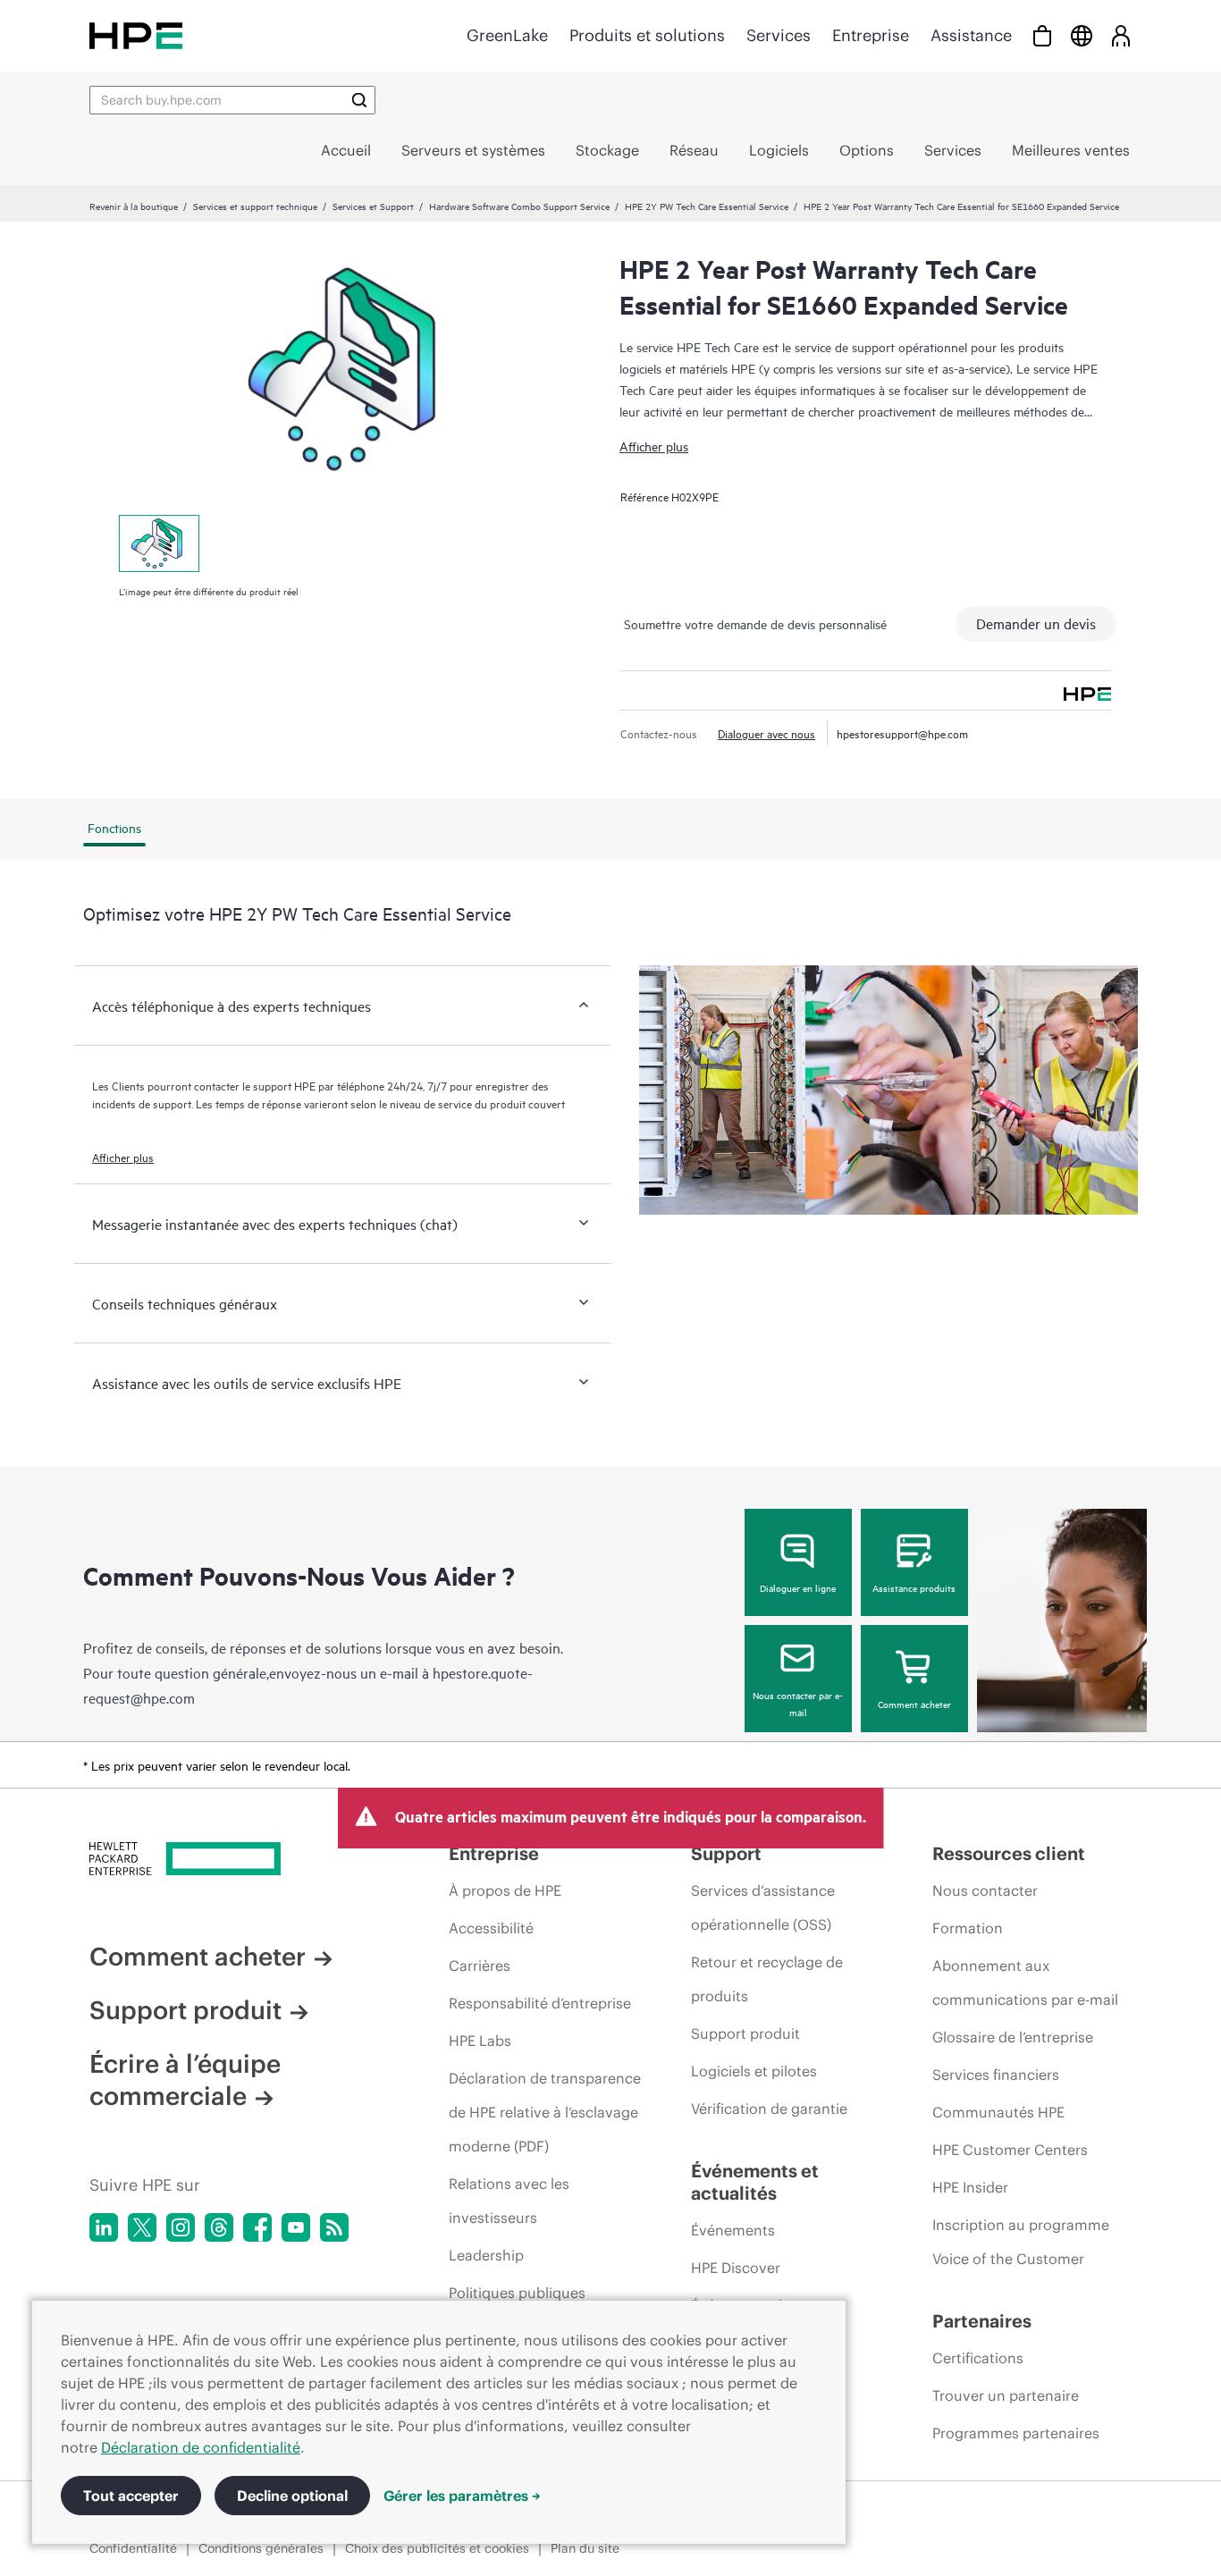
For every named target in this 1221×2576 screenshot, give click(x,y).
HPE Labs (480, 2041)
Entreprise (871, 35)
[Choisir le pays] (1082, 35)
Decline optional (292, 2496)
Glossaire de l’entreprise (1013, 2037)
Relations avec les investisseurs (509, 2201)
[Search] (359, 100)
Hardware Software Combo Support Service (519, 206)
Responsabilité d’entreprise (540, 2003)
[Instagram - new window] (181, 2227)
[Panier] (1042, 35)
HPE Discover (736, 2268)
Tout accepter (131, 2496)
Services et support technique (255, 206)
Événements (733, 2230)
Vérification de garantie (769, 2109)
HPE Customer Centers (1010, 2150)
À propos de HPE (505, 1890)
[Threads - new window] (219, 2227)
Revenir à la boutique (134, 206)
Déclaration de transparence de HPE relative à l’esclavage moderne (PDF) (545, 2112)
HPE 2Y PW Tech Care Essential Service (707, 206)
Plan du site (585, 2548)
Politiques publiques (517, 2293)
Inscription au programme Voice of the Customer (1021, 2242)
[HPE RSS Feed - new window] (334, 2227)
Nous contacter (985, 1890)
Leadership (486, 2255)
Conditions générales (261, 2548)
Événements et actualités (755, 2182)
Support (726, 1853)
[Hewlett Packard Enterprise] (136, 35)
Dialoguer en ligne (798, 1587)
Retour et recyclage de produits (767, 1979)
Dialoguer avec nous (766, 733)
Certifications (978, 2358)
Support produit (185, 2010)
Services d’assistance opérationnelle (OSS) (763, 1907)
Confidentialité (133, 2548)
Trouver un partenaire (1006, 2395)
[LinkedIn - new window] (104, 2227)
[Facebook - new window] (257, 2227)
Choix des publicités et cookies (437, 2548)
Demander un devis (1036, 623)
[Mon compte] (1121, 35)
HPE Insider (970, 2187)
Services (779, 35)
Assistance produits (914, 1587)
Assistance (971, 35)
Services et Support (373, 206)
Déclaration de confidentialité (201, 2447)
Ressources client (1009, 1853)
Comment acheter (914, 1704)
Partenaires (982, 2321)
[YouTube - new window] (296, 2227)
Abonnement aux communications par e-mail (1025, 1983)
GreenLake (507, 35)
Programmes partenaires (1016, 2433)
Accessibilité (491, 1928)
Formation (968, 1928)
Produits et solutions (647, 35)
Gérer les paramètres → (462, 2496)
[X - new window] (142, 2227)
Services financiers (996, 2075)
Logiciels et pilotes (754, 2071)
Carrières (480, 1966)
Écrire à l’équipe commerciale (185, 2080)
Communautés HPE (998, 2112)
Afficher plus (654, 446)
